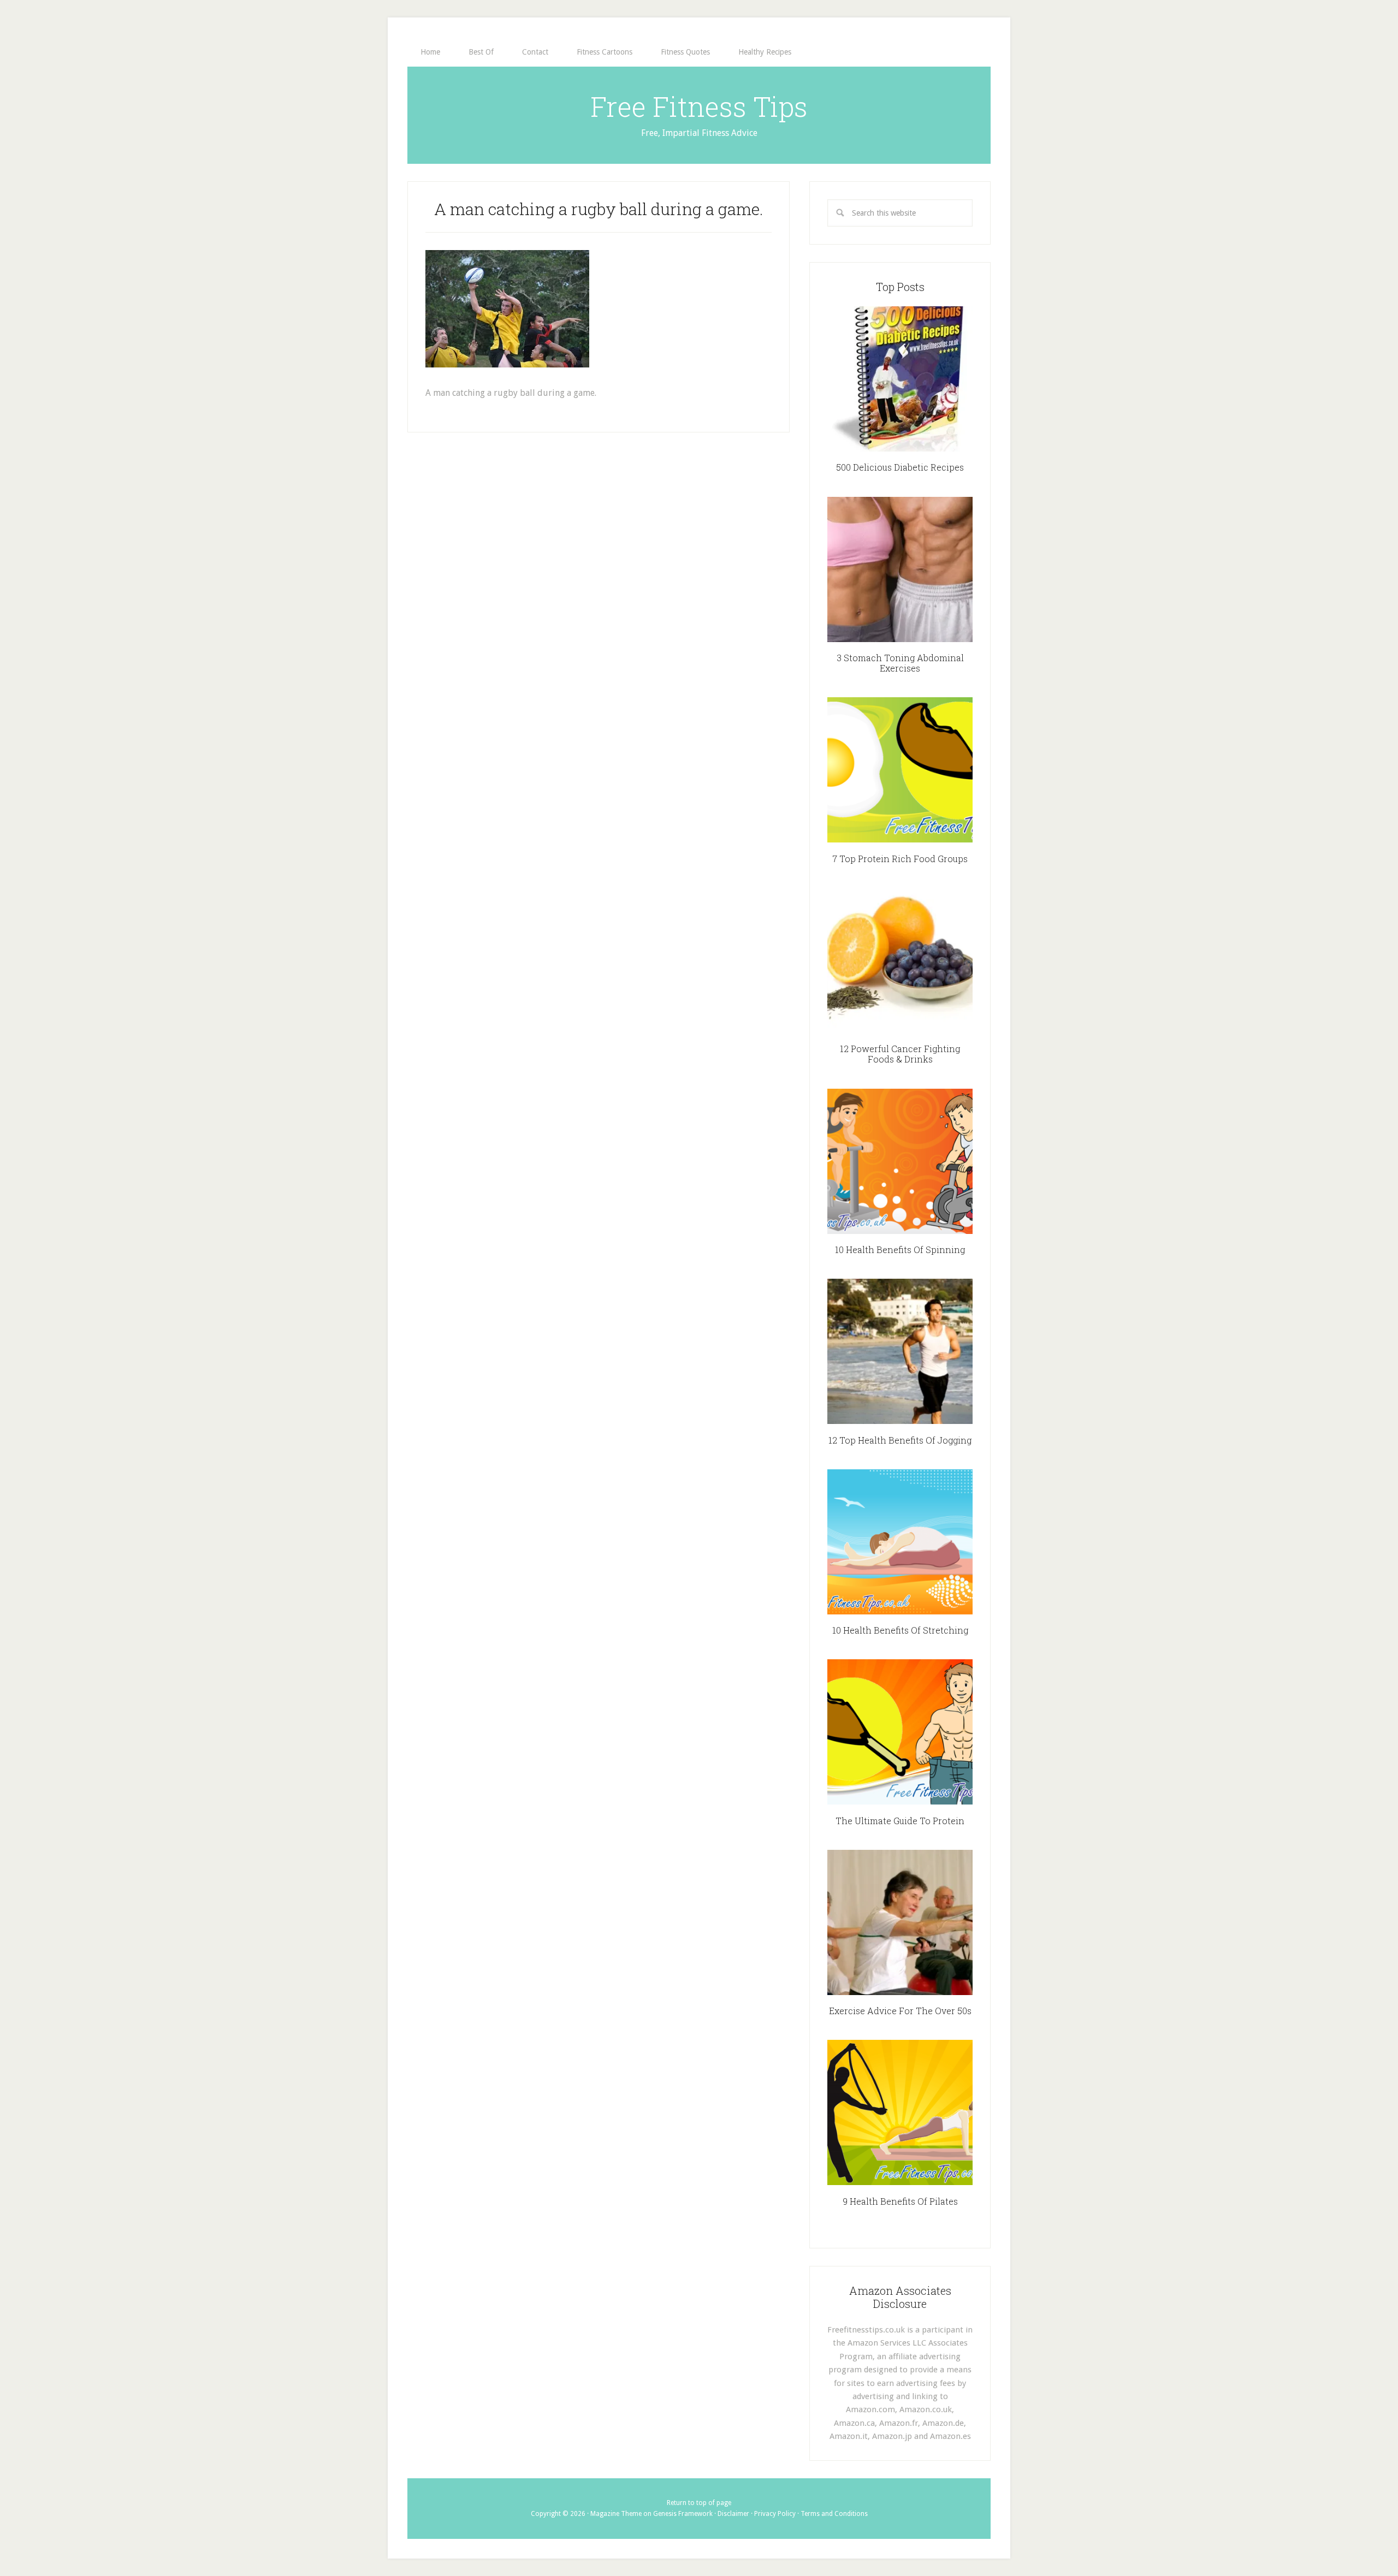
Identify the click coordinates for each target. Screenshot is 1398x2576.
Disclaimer (733, 2514)
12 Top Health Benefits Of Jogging (900, 1440)
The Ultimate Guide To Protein (900, 1821)
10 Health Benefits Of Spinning (900, 1250)
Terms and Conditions (834, 2514)
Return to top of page (699, 2503)
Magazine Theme (616, 2514)
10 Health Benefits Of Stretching (900, 1630)
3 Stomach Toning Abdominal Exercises (900, 663)
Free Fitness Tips (699, 106)
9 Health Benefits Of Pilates (900, 2201)
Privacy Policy (775, 2514)
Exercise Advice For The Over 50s (900, 2011)
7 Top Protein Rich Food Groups (900, 859)
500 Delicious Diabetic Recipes (900, 467)
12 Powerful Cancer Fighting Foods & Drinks (900, 1054)
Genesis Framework (683, 2514)
